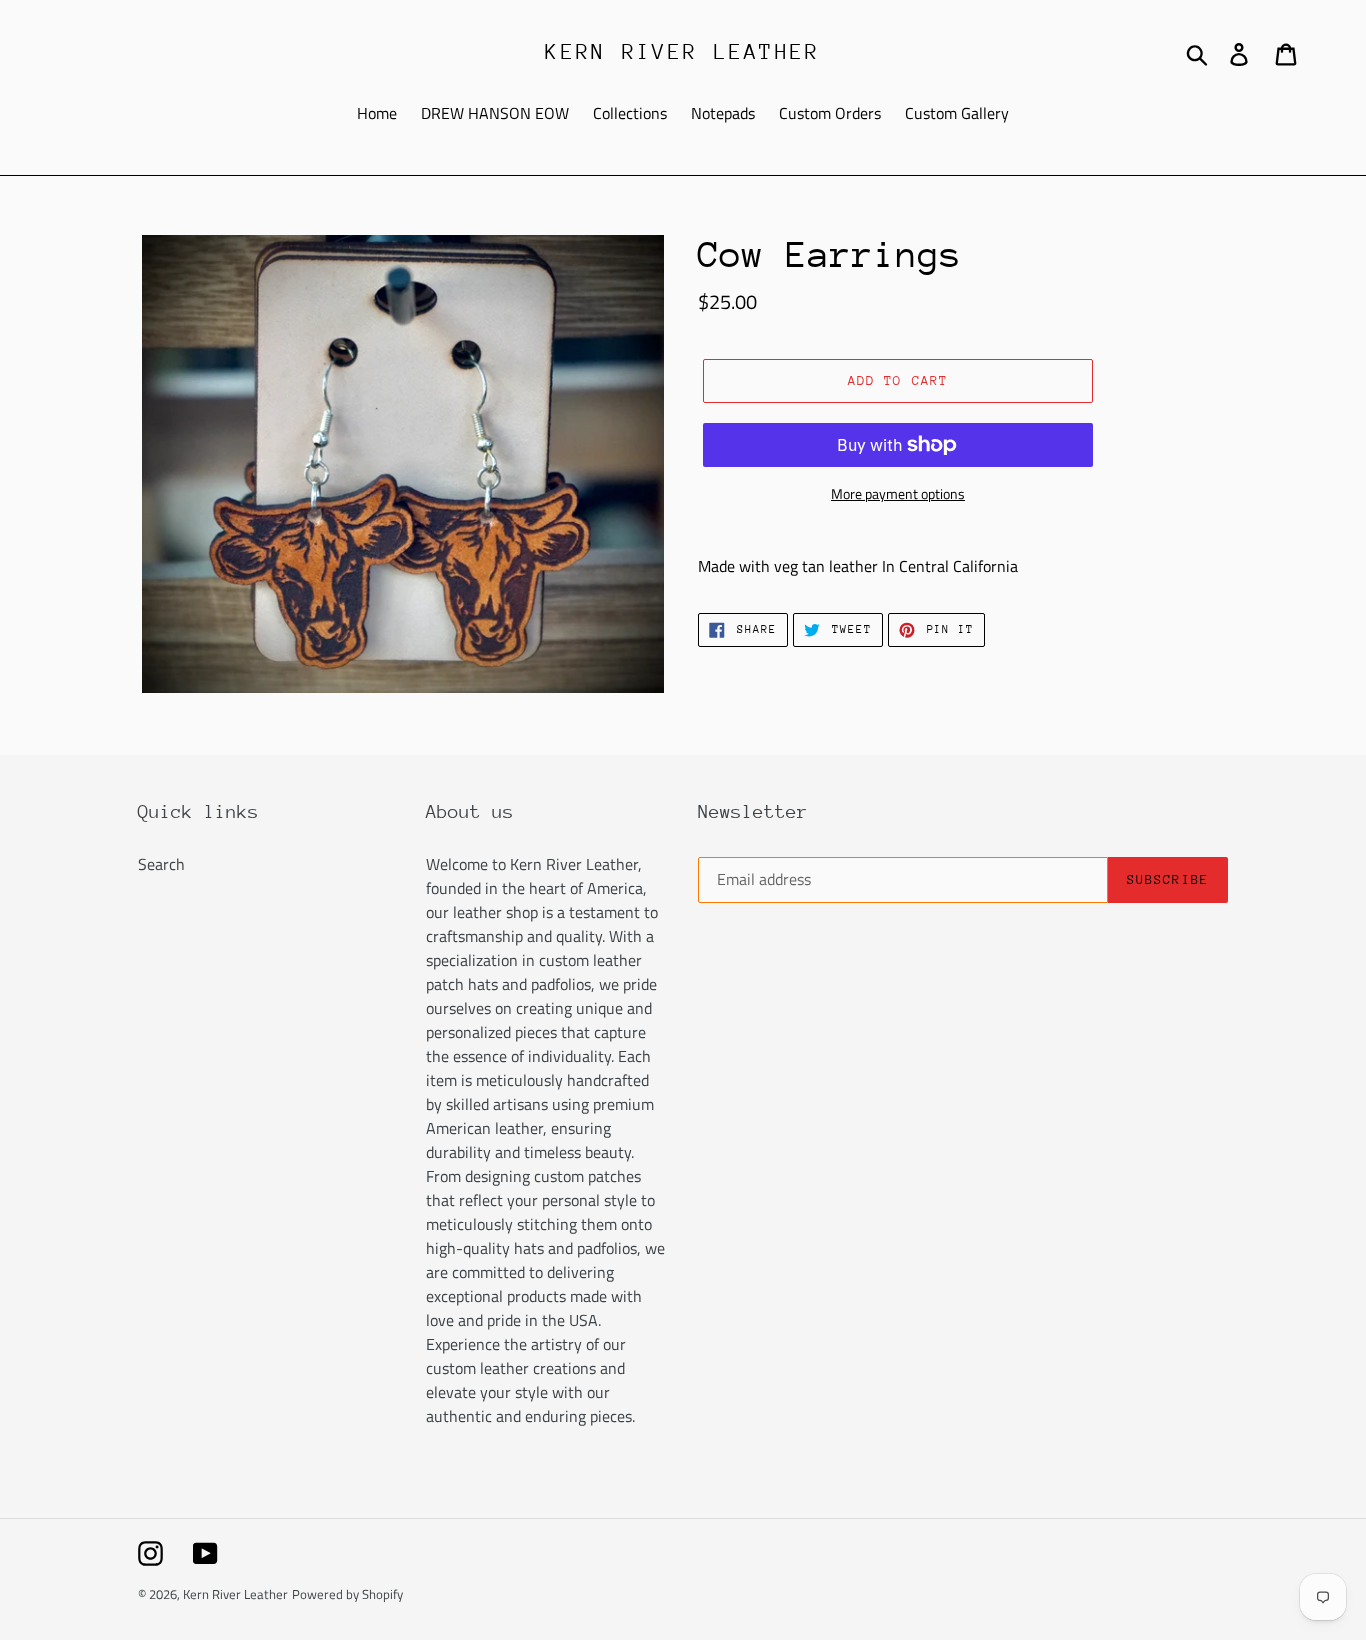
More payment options (898, 493)
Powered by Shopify (347, 1594)
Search (161, 864)
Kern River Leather (682, 52)
